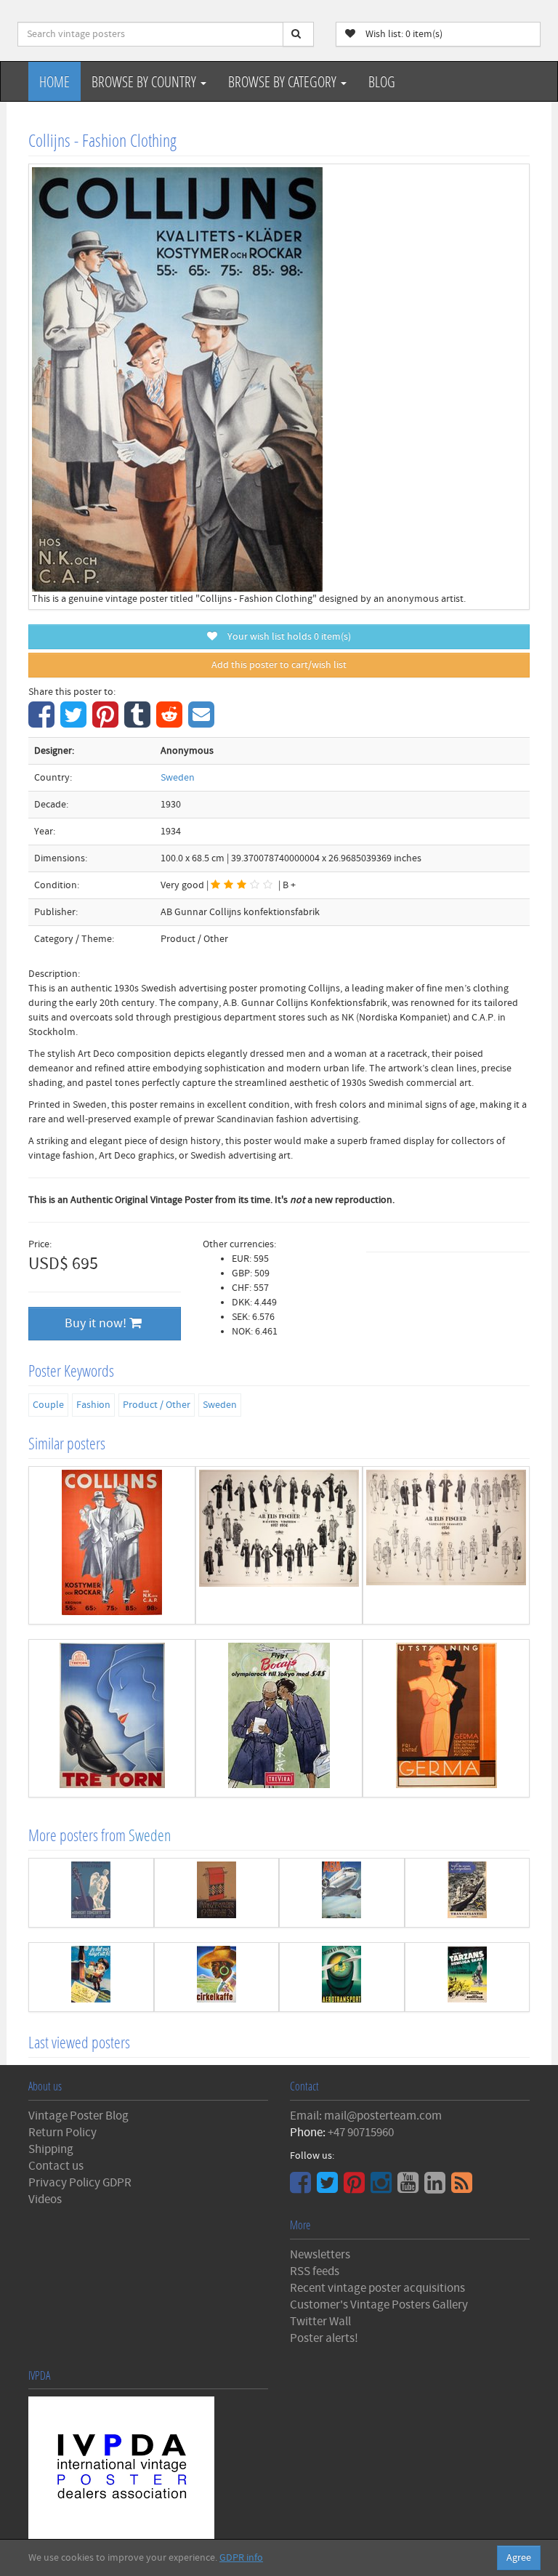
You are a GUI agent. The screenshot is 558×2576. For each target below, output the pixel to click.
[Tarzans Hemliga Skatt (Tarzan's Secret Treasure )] (468, 1977)
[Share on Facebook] (43, 723)
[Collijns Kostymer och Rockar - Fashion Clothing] (112, 1545)
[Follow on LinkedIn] (437, 2188)
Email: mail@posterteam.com (366, 2116)
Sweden (178, 778)
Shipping (51, 2149)
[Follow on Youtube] (410, 2188)
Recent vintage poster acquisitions (377, 2288)
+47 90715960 (361, 2133)
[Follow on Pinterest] (356, 2188)
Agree (519, 2558)
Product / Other (157, 1405)
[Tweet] (75, 723)
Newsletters (320, 2255)
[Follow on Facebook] (302, 2188)
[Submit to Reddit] (171, 723)
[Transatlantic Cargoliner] (468, 1893)
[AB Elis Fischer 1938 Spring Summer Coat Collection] (446, 1545)
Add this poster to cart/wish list (279, 665)
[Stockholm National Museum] (91, 1893)
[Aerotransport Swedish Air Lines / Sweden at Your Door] (342, 1977)
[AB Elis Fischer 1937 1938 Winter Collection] (279, 1545)
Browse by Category (284, 81)
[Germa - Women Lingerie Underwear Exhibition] (446, 1718)
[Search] (298, 34)
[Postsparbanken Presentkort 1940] (91, 1977)
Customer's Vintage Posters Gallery (379, 2305)
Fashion (93, 1405)
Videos (45, 2199)
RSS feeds (315, 2271)
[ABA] (342, 1893)
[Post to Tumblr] (139, 723)
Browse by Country (145, 81)
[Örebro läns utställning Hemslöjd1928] (217, 1893)
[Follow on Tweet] (329, 2188)
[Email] (203, 723)
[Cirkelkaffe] (217, 1977)
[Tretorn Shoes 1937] (112, 1718)
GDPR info (241, 2558)
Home (54, 81)
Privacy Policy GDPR (80, 2183)
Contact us (56, 2166)
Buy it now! (97, 1323)
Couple (48, 1405)
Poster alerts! (324, 2338)
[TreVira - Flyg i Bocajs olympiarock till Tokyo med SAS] (279, 1718)
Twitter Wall (320, 2322)
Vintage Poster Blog (78, 2116)
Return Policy (62, 2133)
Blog (382, 81)
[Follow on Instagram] (383, 2188)
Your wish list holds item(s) (286, 637)
